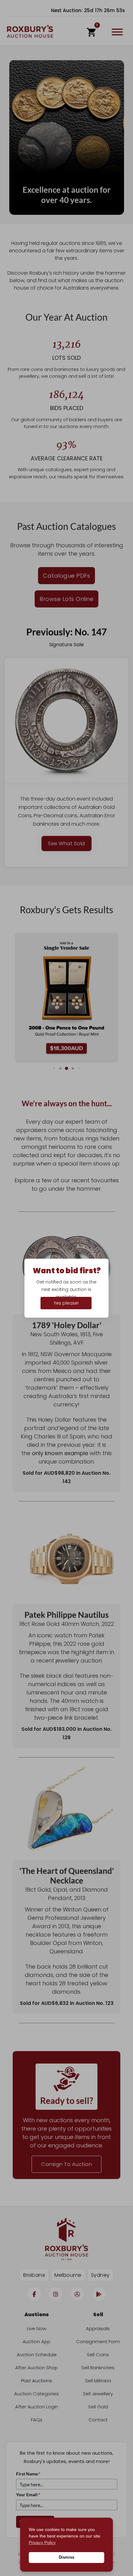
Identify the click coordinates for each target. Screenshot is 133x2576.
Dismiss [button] (66, 2557)
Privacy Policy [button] (42, 2542)
